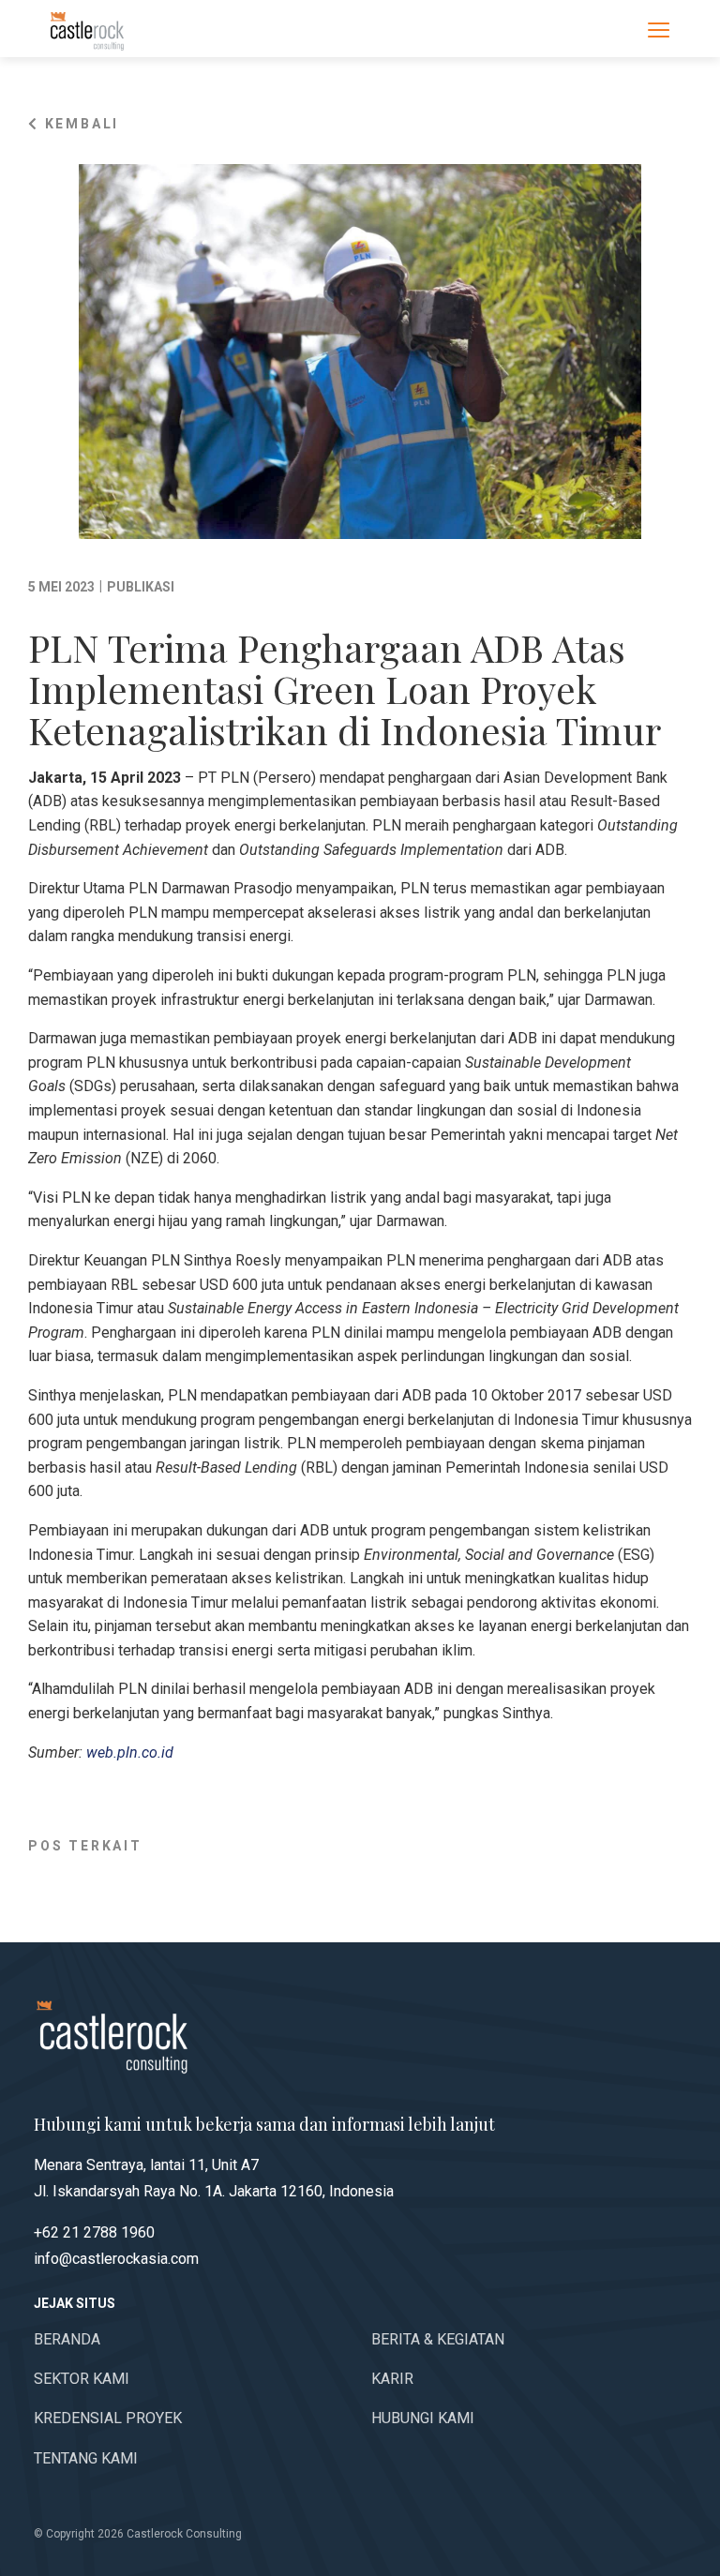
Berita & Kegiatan (438, 2339)
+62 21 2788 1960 (94, 2232)
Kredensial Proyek (108, 2418)
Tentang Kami (86, 2458)
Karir (392, 2379)
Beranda (67, 2339)
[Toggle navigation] (659, 29)
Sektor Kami (82, 2379)
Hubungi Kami (423, 2418)
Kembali (79, 124)
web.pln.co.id (130, 1752)
